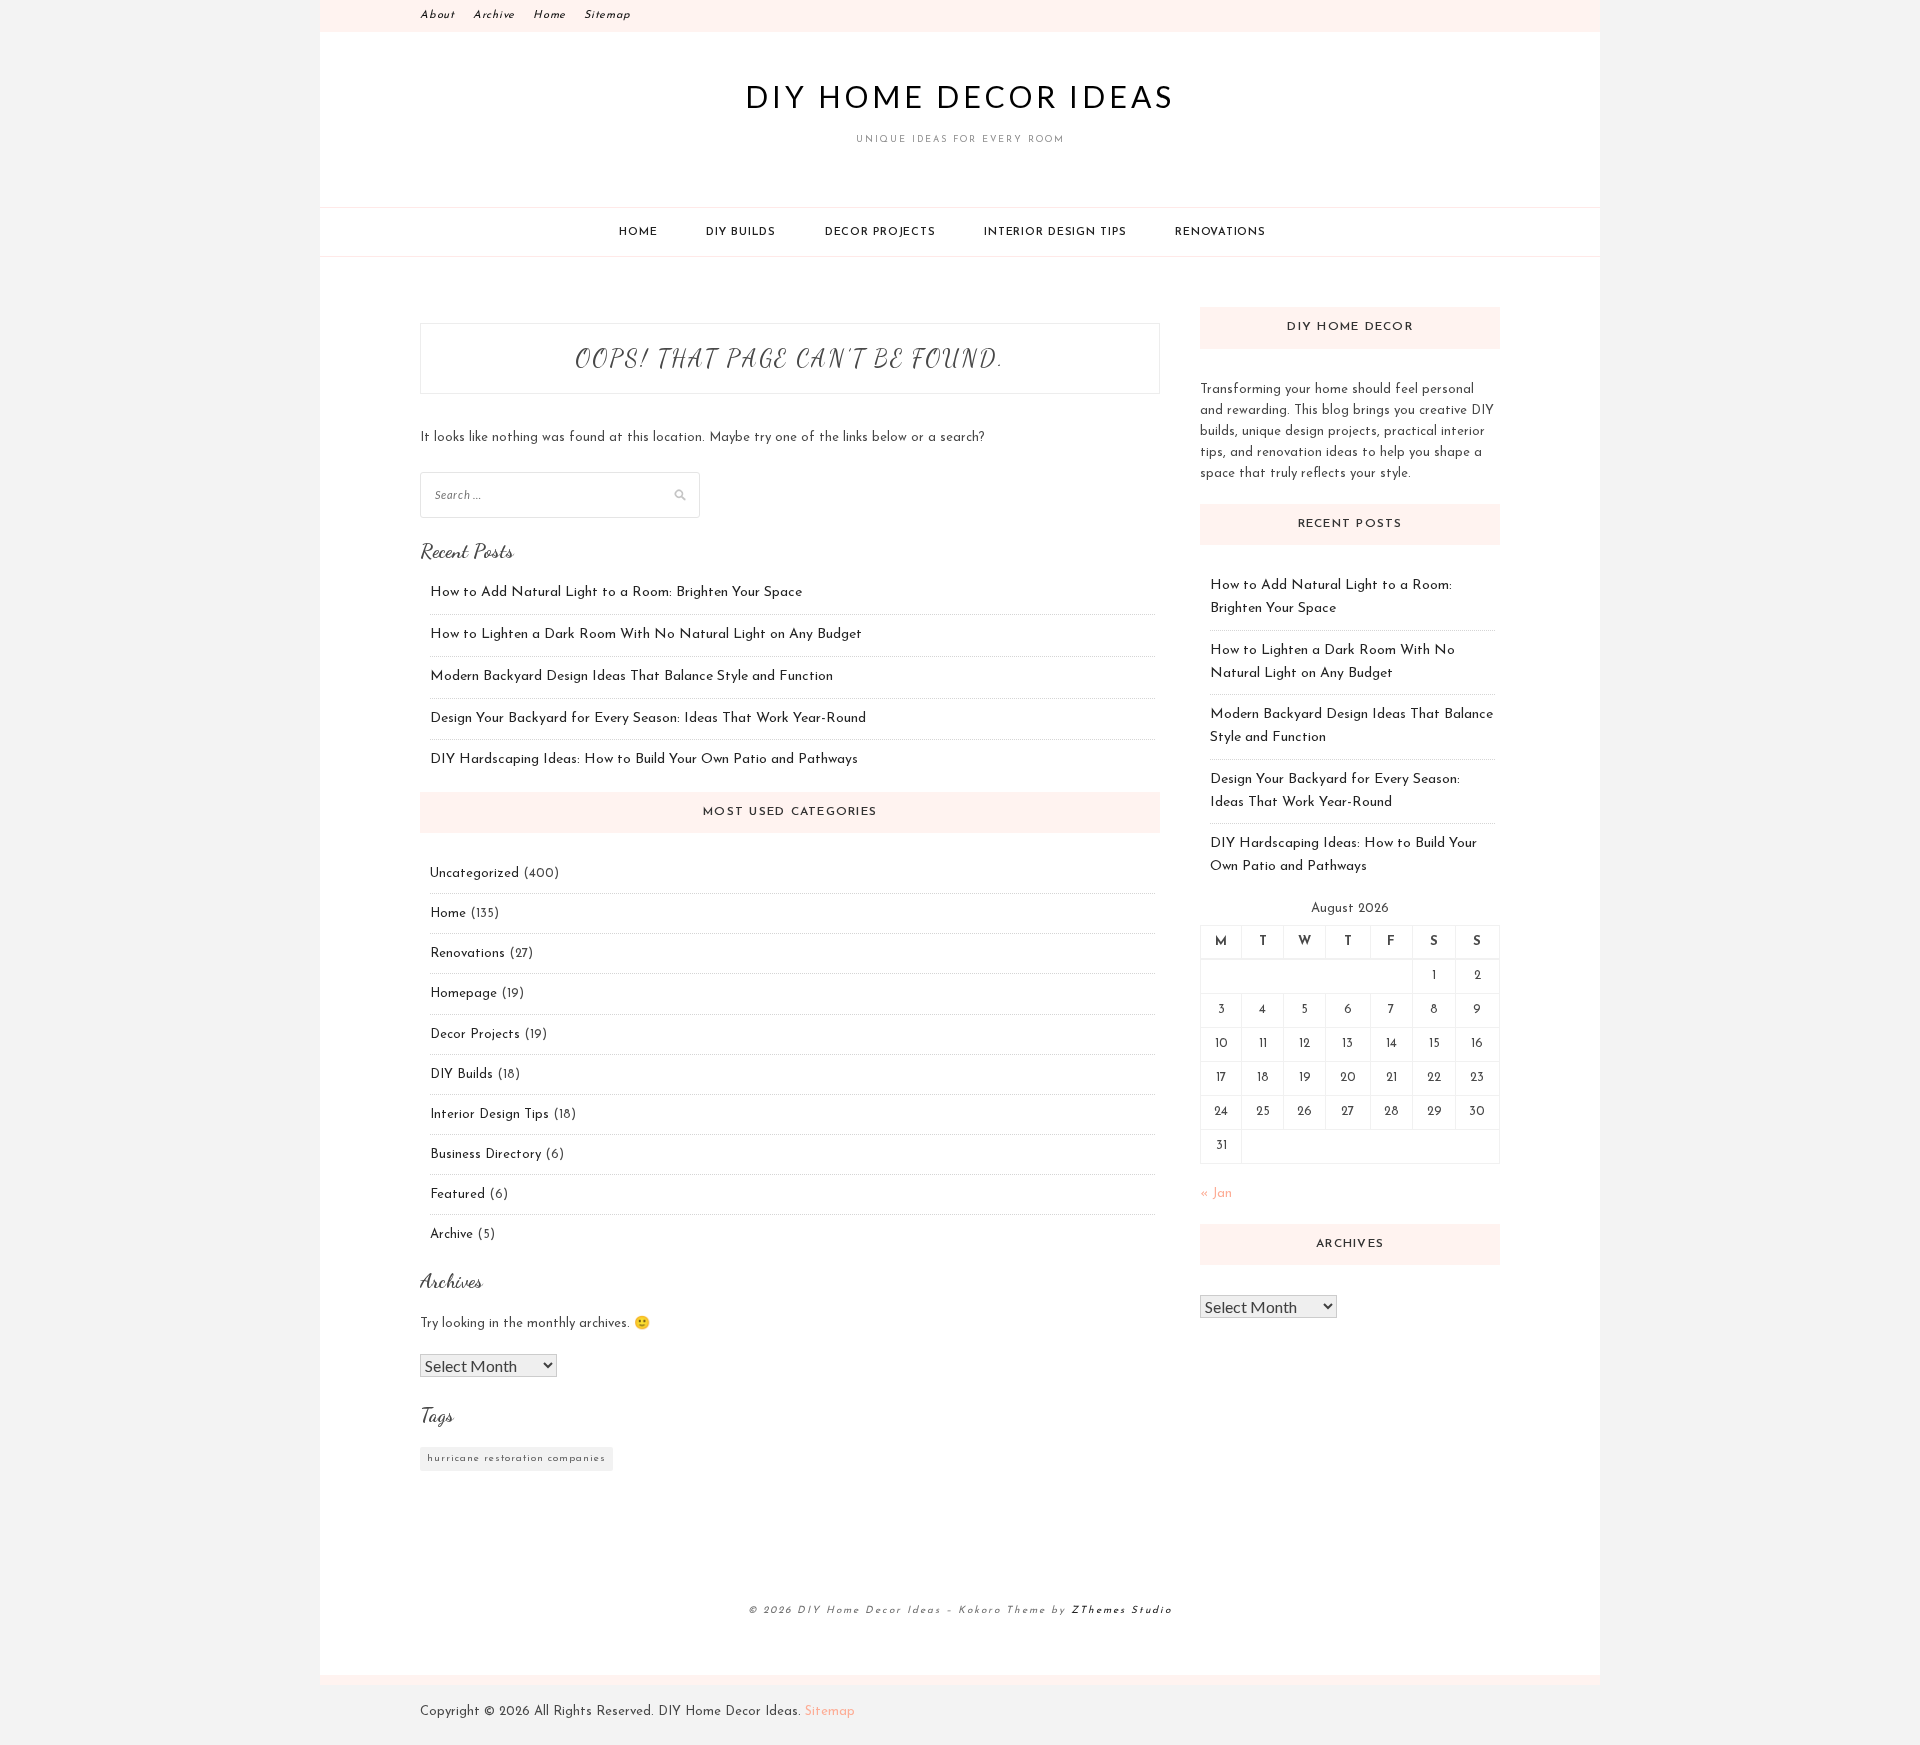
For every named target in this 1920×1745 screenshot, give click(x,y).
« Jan (1216, 1193)
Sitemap (607, 15)
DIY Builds (741, 232)
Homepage (463, 993)
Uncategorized (474, 873)
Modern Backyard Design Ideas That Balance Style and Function (631, 676)
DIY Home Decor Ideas (960, 96)
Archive (494, 15)
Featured (457, 1194)
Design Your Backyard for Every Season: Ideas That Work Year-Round (648, 718)
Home (549, 15)
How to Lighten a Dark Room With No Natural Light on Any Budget (646, 634)
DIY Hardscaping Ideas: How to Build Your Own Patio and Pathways (644, 759)
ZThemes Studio (1121, 1610)
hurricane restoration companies (516, 1458)
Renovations (1220, 232)
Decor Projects (880, 232)
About (437, 15)
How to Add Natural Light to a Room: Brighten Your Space (616, 592)
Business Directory (485, 1154)
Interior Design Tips (1055, 232)
